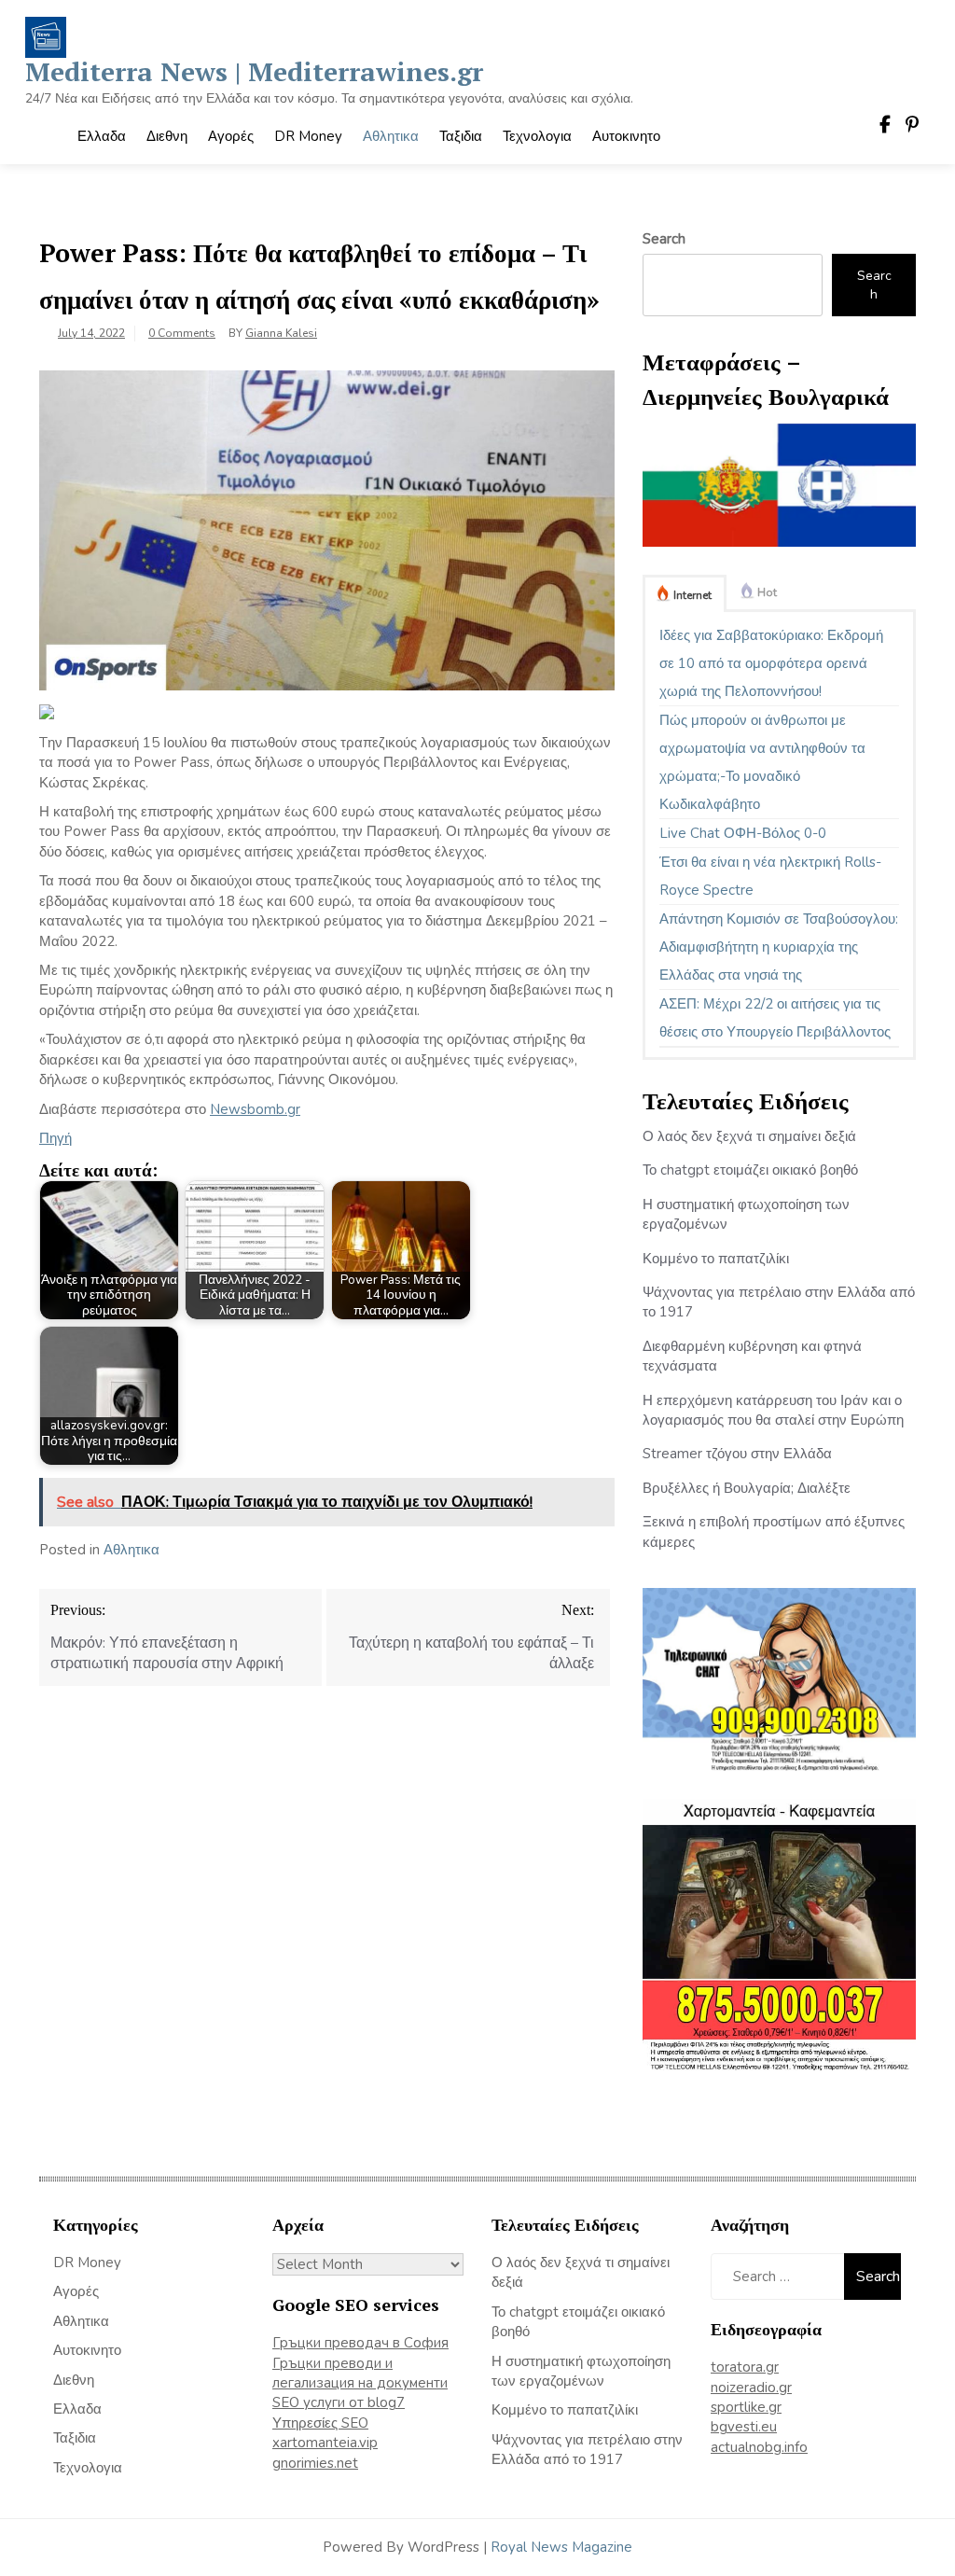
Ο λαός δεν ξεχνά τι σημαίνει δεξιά (749, 1136)
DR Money (308, 136)
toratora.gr (745, 2367)
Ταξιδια (461, 136)
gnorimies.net (315, 2463)
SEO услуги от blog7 (339, 2402)
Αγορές (231, 136)
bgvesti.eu (744, 2427)
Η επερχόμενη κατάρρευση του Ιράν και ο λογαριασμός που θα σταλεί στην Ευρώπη (773, 1410)
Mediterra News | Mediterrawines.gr (254, 71)
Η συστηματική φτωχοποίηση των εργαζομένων (581, 2371)
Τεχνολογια (537, 136)
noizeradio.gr (751, 2388)
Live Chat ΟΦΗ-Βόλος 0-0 (743, 833)
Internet (692, 595)
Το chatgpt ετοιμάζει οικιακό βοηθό (750, 1170)
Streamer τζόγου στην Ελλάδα (737, 1454)
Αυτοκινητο (626, 136)
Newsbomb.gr (255, 1109)
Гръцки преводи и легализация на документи (360, 2373)
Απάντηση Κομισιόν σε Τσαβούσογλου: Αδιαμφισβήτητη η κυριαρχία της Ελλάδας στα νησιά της (779, 947)
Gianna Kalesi (281, 333)
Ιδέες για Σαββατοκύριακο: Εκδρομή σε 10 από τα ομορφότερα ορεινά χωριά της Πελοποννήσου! (771, 663)
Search (664, 239)
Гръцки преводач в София (360, 2343)
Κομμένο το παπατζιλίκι (716, 1259)
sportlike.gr (746, 2407)
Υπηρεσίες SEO (320, 2423)
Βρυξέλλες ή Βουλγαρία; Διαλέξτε (747, 1488)
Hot (767, 592)
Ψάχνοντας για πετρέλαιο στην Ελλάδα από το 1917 (587, 2450)
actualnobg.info (759, 2447)
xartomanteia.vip (325, 2443)
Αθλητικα (391, 136)
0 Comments (182, 333)
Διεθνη (167, 136)
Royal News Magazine (561, 2547)
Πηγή (55, 1138)
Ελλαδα (102, 136)
